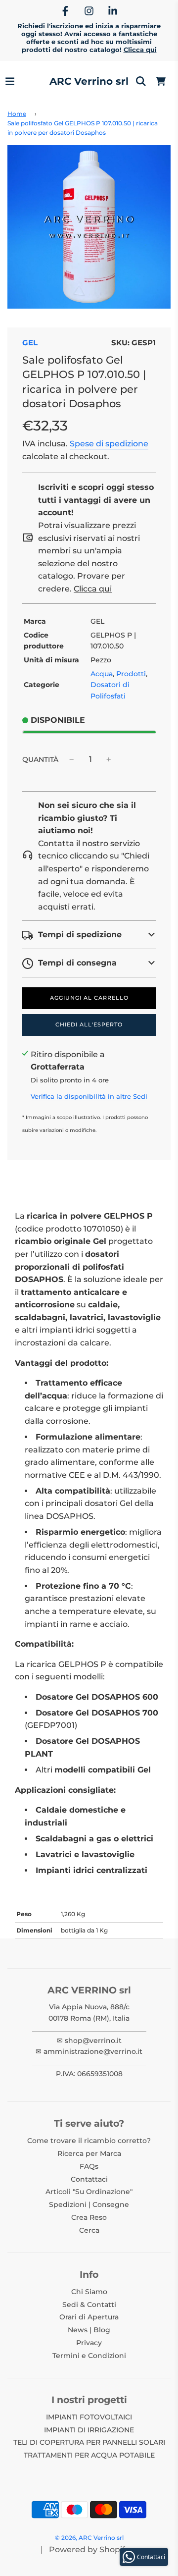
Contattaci (89, 2179)
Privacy (89, 2343)
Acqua (102, 674)
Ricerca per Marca (89, 2153)
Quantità (40, 759)
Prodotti (131, 674)
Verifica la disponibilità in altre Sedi (89, 1096)
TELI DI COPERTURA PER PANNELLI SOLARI (89, 2442)
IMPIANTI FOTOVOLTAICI (89, 2417)
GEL (30, 343)
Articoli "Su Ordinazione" (89, 2192)
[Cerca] (141, 81)
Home (17, 114)
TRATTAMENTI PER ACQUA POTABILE (89, 2455)
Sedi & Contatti (89, 2305)
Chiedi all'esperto (89, 1024)
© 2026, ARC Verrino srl (89, 2538)
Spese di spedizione (109, 444)
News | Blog (89, 2330)
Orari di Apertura (89, 2317)
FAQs (89, 2166)
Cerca (89, 2230)
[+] (109, 759)
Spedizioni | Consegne (89, 2204)
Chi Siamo (89, 2292)
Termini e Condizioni (89, 2356)
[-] (72, 759)
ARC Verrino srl (89, 81)
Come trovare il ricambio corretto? (89, 2141)
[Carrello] (161, 81)
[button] (89, 935)
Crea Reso (89, 2217)
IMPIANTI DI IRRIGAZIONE (89, 2430)
